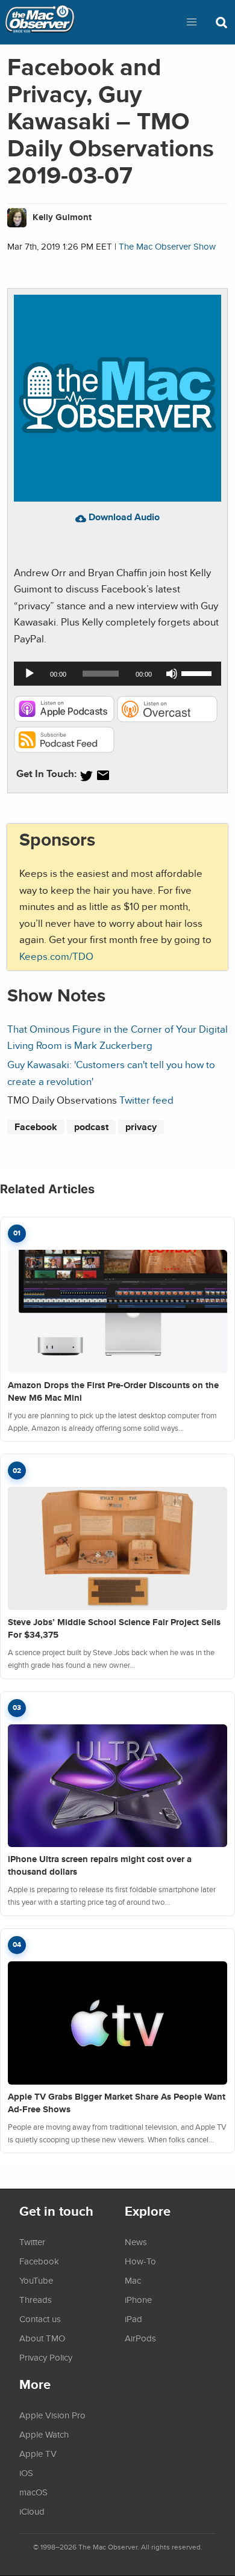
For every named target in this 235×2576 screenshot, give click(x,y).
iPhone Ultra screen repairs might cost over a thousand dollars (100, 1865)
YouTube (36, 2280)
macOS (33, 2492)
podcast (91, 1127)
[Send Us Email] (103, 776)
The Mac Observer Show (167, 246)
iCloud (32, 2511)
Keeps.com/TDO (56, 956)
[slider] (198, 672)
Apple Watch (44, 2434)
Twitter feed (146, 1100)
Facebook (36, 1127)
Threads (36, 2299)
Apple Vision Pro (52, 2415)
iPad (133, 2319)
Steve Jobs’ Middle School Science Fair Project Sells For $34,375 (114, 1628)
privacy (141, 1127)
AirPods (140, 2338)
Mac (133, 2280)
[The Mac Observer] (40, 22)
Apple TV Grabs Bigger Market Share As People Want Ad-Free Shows (117, 2103)
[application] (117, 674)
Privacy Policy (46, 2357)
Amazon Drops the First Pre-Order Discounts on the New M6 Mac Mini (113, 1391)
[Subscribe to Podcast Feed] (64, 749)
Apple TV (38, 2453)
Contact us (40, 2319)
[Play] (30, 674)
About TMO (42, 2338)
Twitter (32, 2242)
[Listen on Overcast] (167, 718)
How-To (140, 2261)
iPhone (138, 2299)
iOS (26, 2473)
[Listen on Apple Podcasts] (64, 718)
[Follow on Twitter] (86, 776)
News (136, 2242)
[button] (192, 22)
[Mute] (172, 674)
